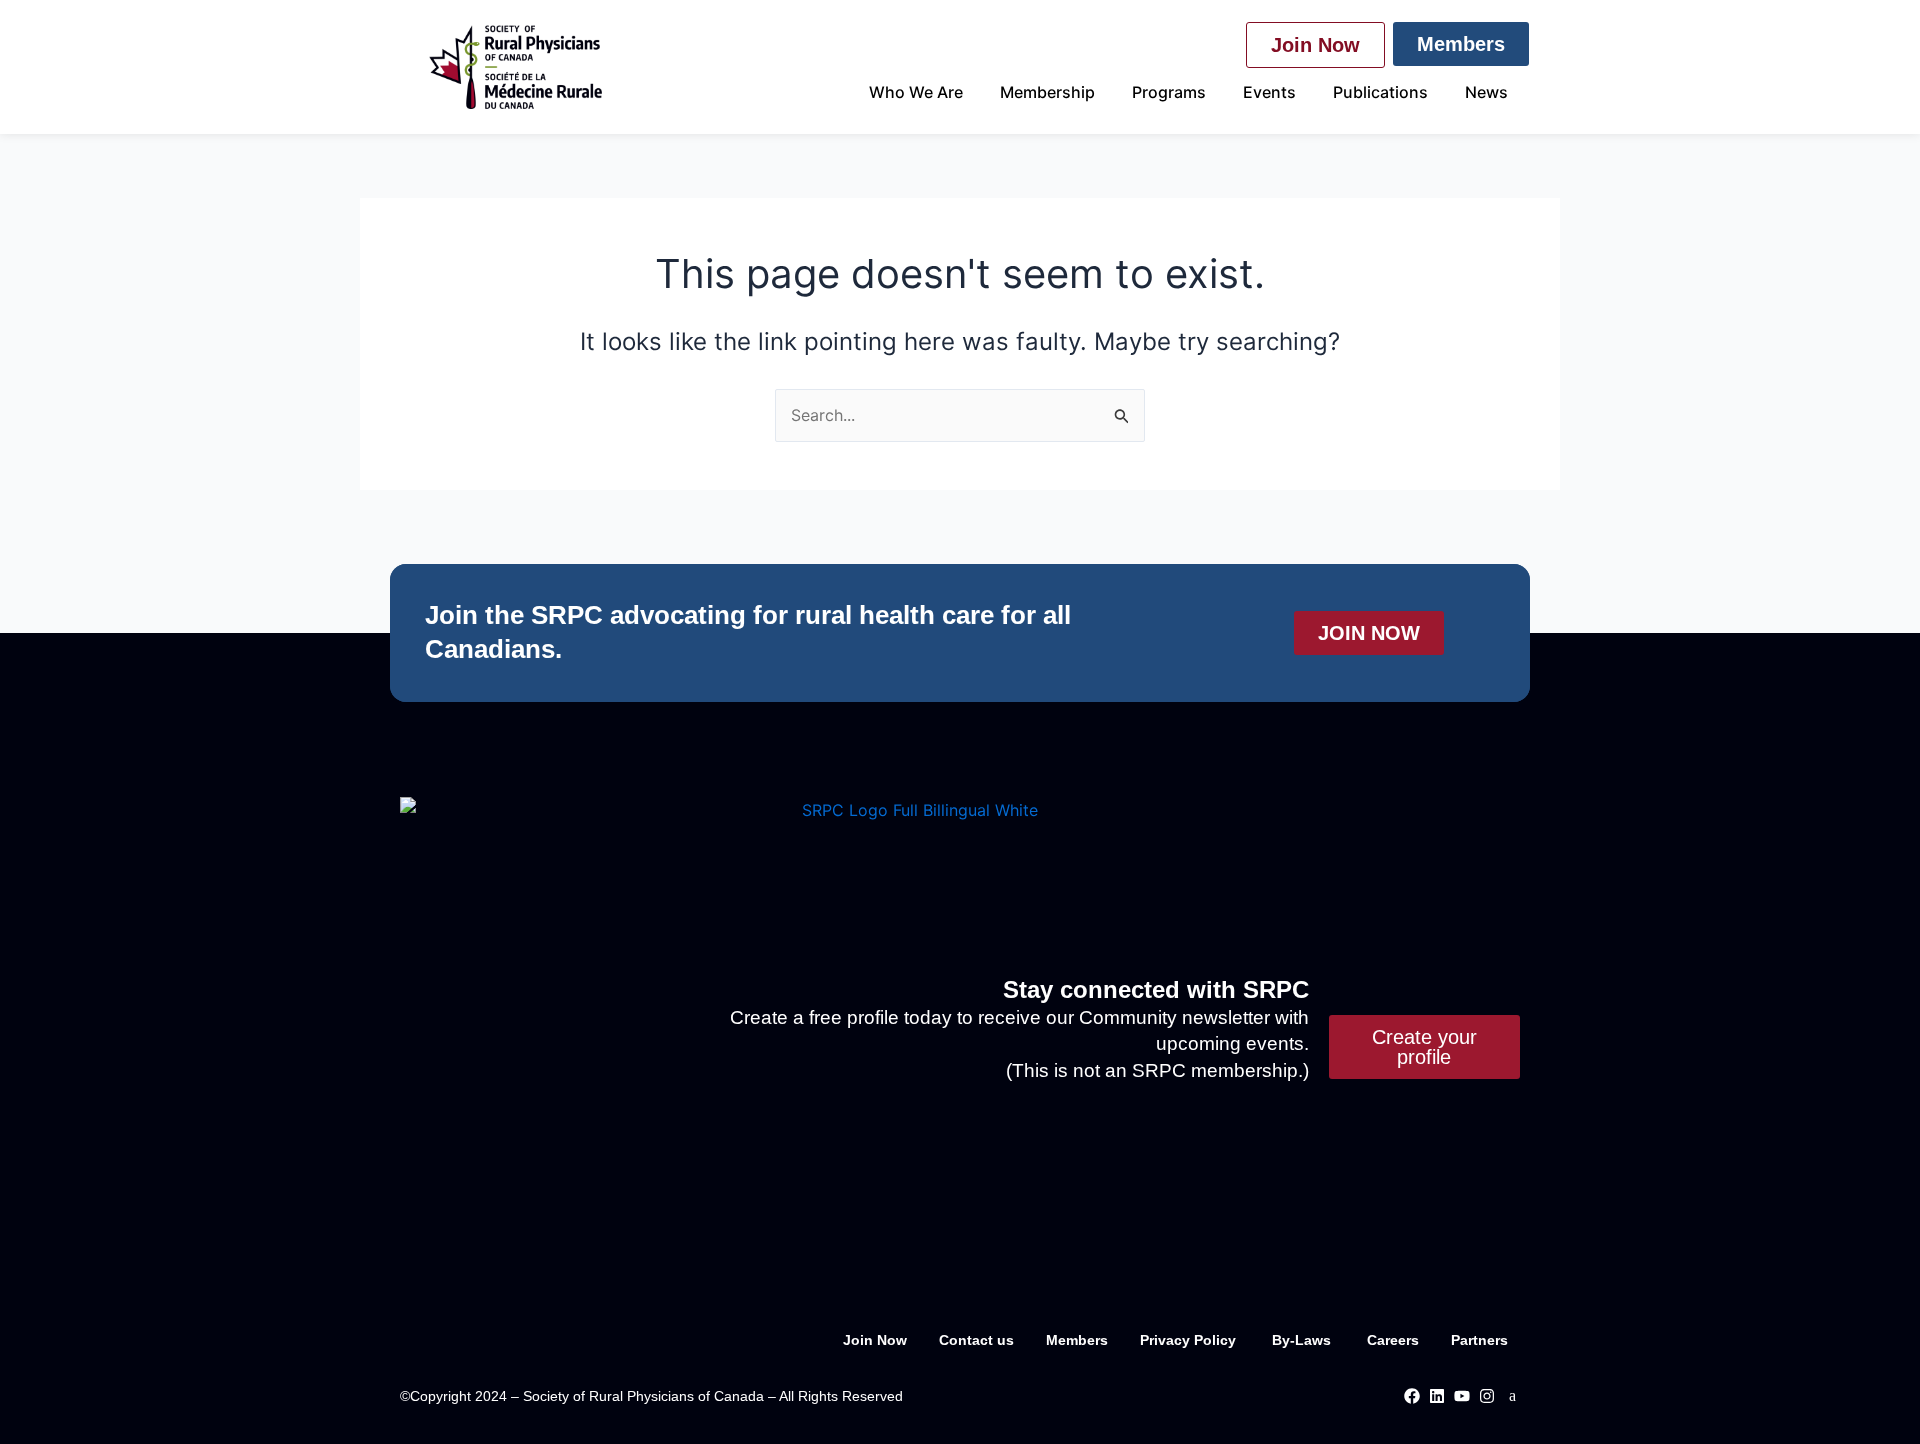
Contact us (976, 1340)
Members (1077, 1340)
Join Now (875, 1340)
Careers (1393, 1340)
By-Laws (1303, 1340)
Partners (1479, 1340)
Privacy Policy (1190, 1340)
